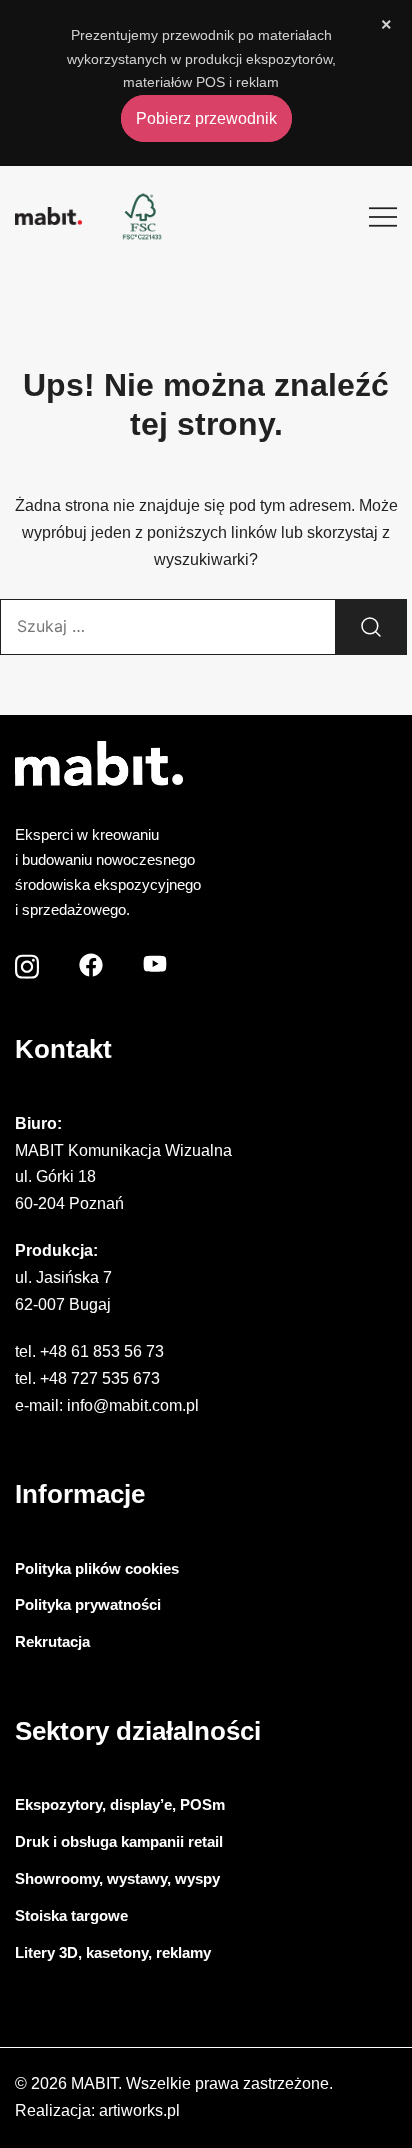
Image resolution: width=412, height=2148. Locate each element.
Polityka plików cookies (97, 1568)
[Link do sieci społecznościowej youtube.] (155, 960)
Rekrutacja (52, 1641)
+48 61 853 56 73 (102, 1351)
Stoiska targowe (71, 1915)
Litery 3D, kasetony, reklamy (113, 1952)
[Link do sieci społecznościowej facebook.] (91, 960)
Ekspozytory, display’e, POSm (120, 1804)
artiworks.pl (139, 2110)
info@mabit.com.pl (133, 1405)
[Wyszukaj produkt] (371, 627)
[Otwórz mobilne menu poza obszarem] (383, 216)
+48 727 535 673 (100, 1378)
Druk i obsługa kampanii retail (119, 1841)
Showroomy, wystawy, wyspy (117, 1878)
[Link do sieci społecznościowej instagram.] (27, 960)
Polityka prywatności (88, 1604)
